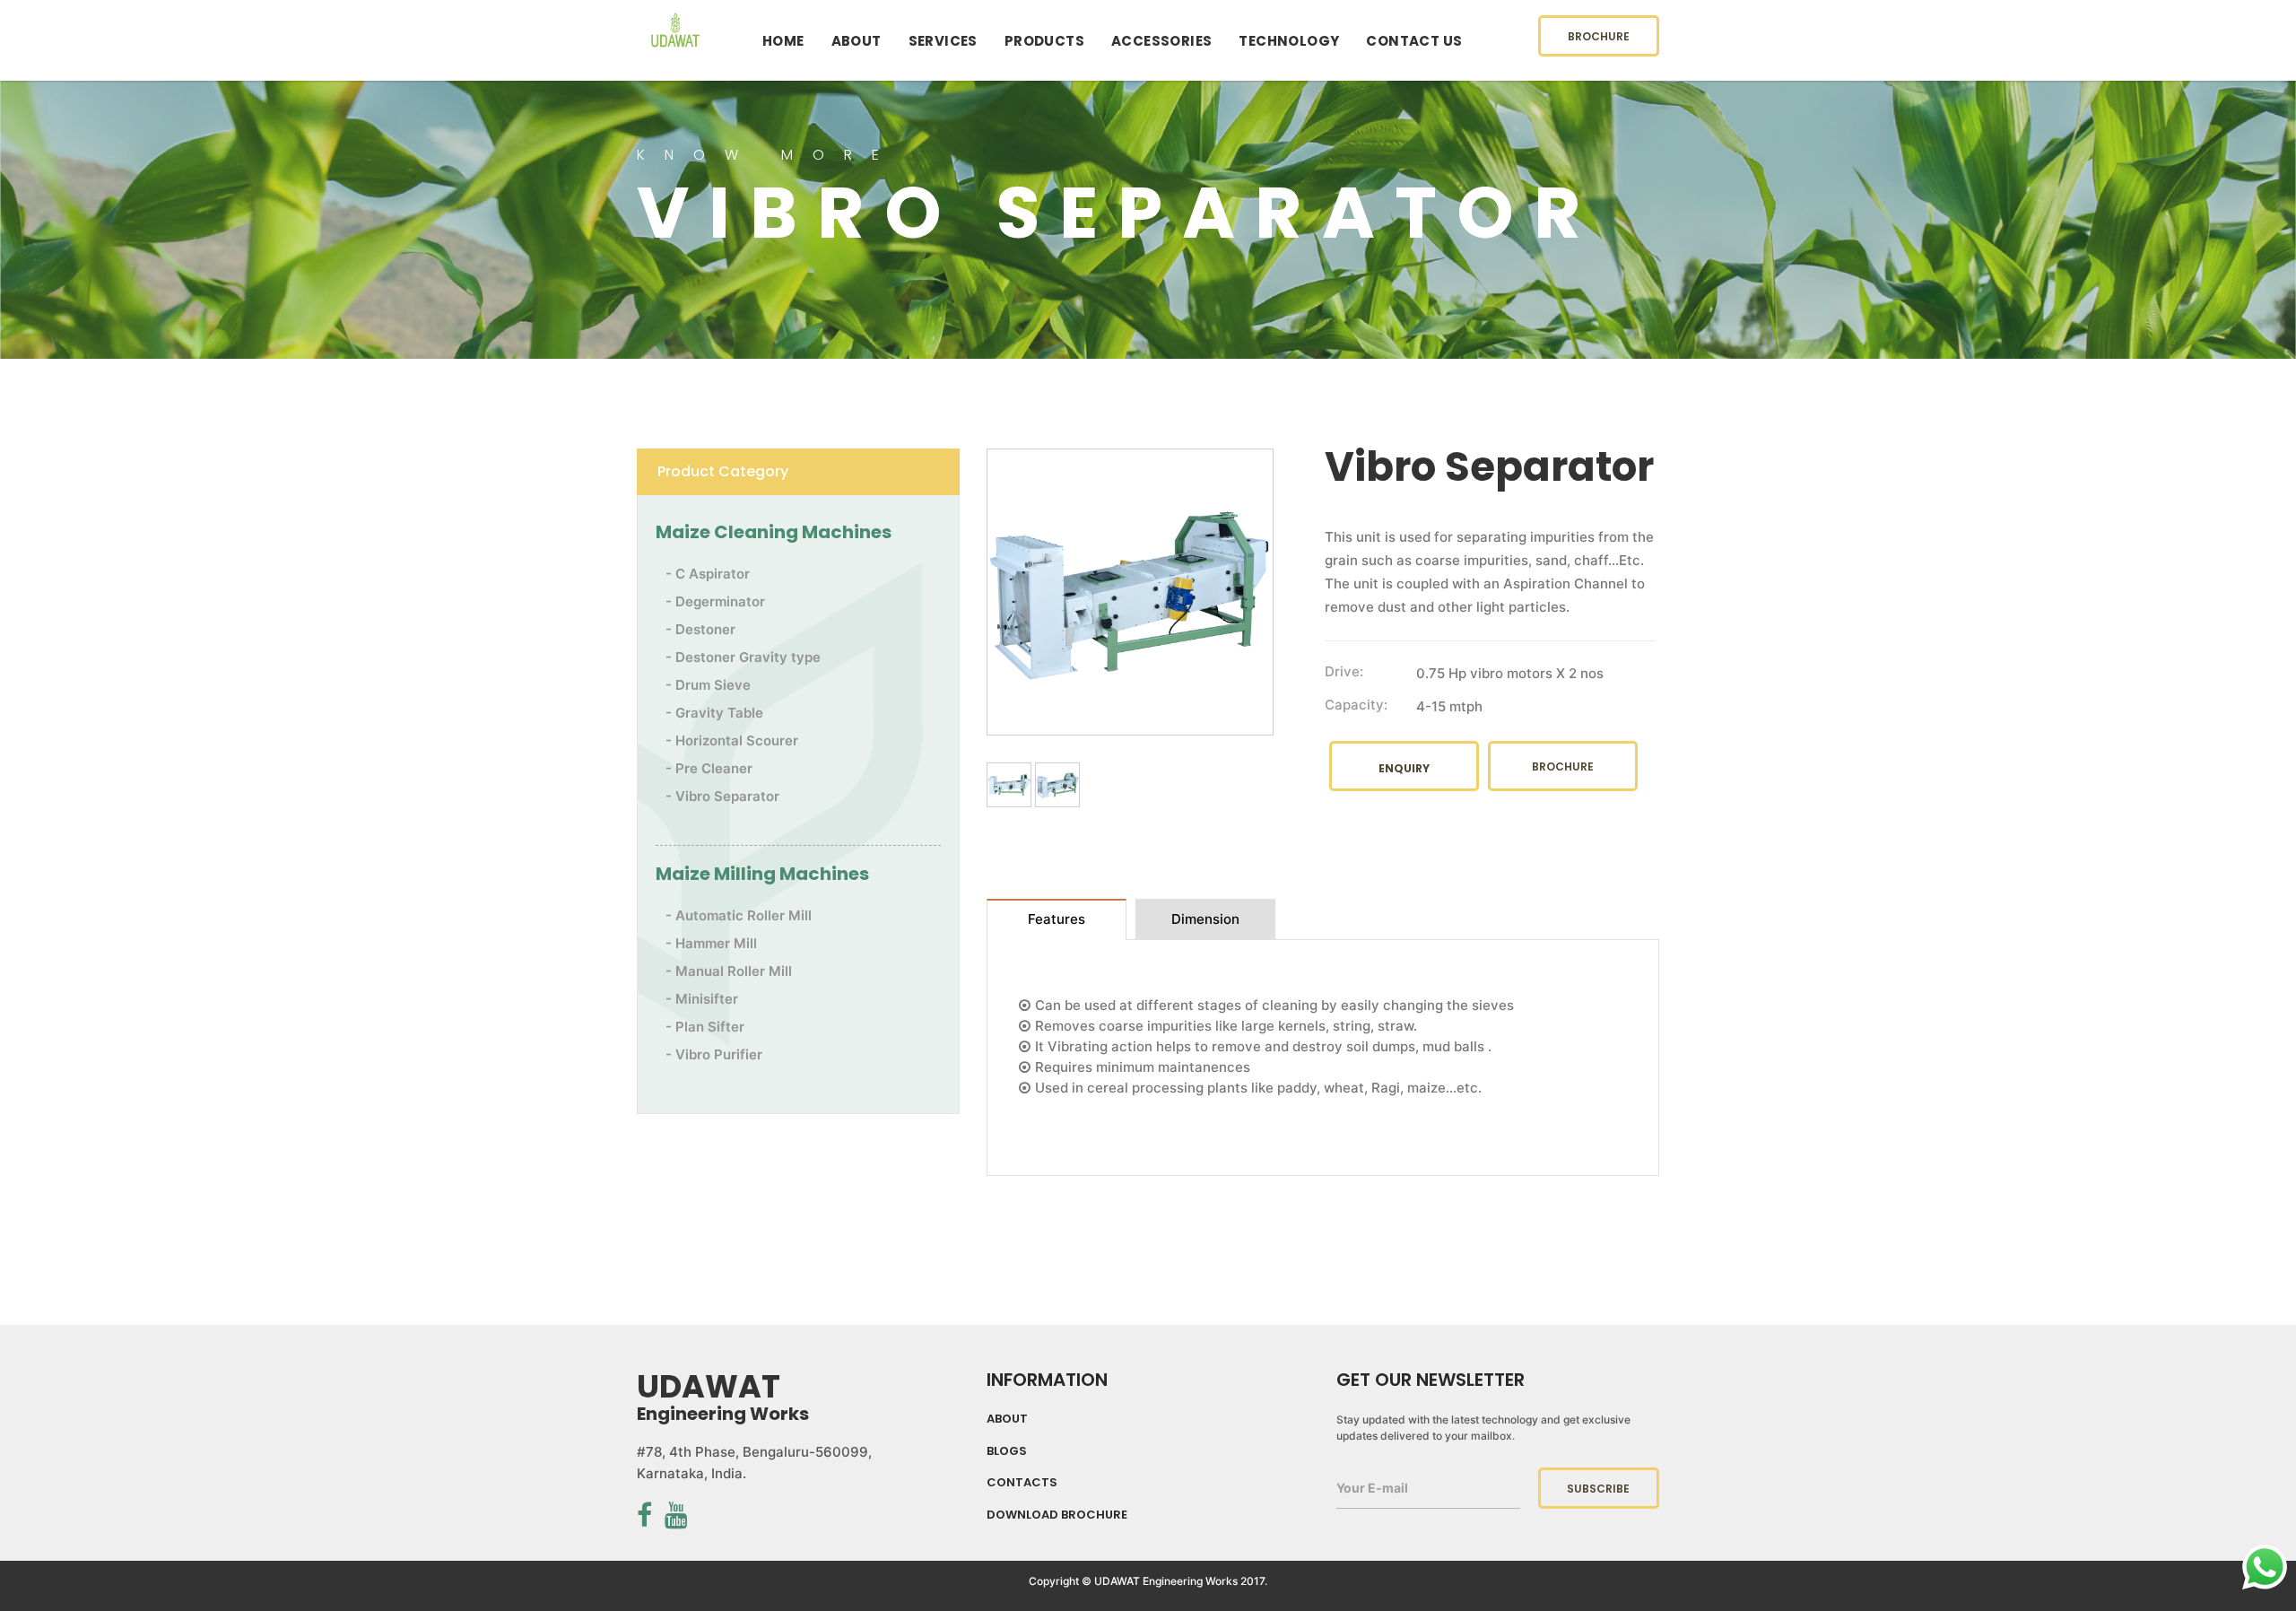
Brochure (1599, 36)
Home (783, 41)
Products (1044, 41)
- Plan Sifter (705, 1027)
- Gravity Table (714, 713)
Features (1057, 919)
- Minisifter (702, 999)
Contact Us (1414, 41)
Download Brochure (1057, 1515)
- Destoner (700, 629)
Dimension (1205, 919)
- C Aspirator (708, 574)
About (857, 41)
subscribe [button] (1598, 1489)
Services (943, 41)
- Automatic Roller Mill (739, 915)
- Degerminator (715, 601)
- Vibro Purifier (714, 1054)
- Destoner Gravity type (743, 657)
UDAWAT (675, 47)
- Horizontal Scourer (732, 740)
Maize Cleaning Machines (774, 532)
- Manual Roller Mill (729, 971)
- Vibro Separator (722, 796)
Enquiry (1404, 768)
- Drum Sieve (708, 685)
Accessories (1161, 41)
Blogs (1007, 1451)
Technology (1289, 41)
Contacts (1022, 1483)
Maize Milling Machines (762, 874)
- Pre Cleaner (709, 768)
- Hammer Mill (711, 943)
